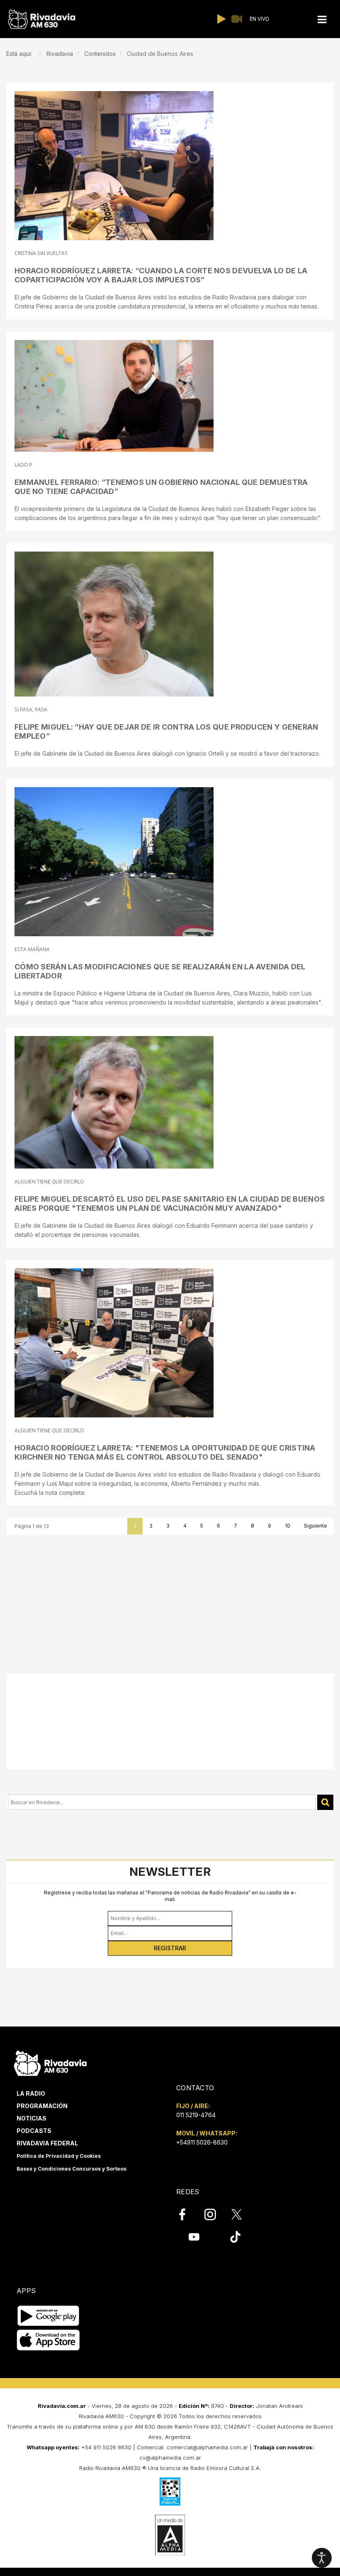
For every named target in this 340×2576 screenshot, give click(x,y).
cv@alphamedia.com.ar (170, 2458)
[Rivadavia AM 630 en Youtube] (194, 2237)
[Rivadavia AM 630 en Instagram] (215, 2215)
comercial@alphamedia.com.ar (207, 2447)
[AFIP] (170, 2492)
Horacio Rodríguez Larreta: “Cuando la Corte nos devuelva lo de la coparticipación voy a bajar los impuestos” (161, 275)
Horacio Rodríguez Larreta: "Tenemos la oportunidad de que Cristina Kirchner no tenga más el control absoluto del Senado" (165, 1452)
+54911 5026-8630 (202, 2142)
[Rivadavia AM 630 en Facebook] (187, 2215)
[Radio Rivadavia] (50, 2062)
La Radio (31, 2093)
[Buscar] (325, 1802)
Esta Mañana (32, 949)
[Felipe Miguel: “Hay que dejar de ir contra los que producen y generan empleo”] (114, 624)
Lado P (23, 465)
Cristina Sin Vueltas (41, 253)
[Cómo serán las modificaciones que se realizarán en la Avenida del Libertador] (114, 862)
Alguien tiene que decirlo (49, 1182)
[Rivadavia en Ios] (48, 2340)
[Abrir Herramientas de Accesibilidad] (322, 2558)
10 (288, 1526)
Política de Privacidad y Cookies (59, 2156)
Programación (42, 2106)
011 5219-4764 (196, 2115)
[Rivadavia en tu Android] (48, 2316)
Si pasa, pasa (31, 710)
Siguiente (316, 1526)
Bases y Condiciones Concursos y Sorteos (72, 2169)
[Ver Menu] (322, 20)
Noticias (32, 2118)
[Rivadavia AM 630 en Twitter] (242, 2214)
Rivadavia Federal (47, 2143)
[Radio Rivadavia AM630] (41, 19)
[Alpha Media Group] (170, 2535)
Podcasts (34, 2131)
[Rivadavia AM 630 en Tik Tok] (235, 2237)
